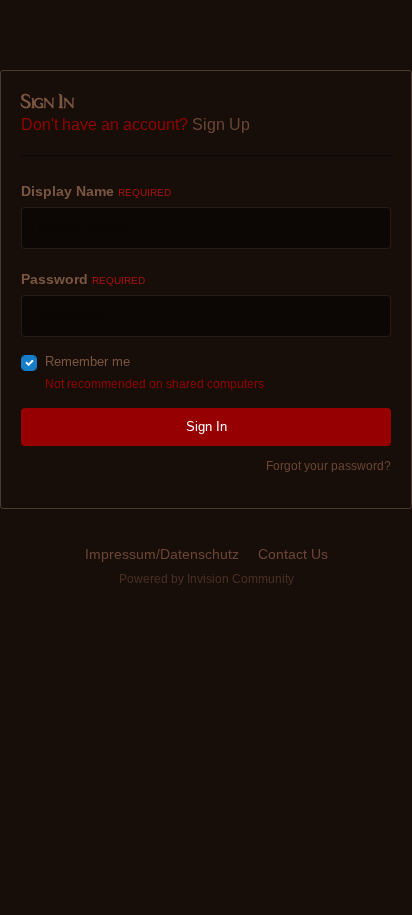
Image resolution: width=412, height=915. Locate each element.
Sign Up (221, 124)
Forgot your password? (328, 466)
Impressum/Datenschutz (162, 554)
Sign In (206, 426)
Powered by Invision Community (206, 579)
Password (83, 279)
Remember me (87, 361)
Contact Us (293, 554)
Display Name (96, 191)
